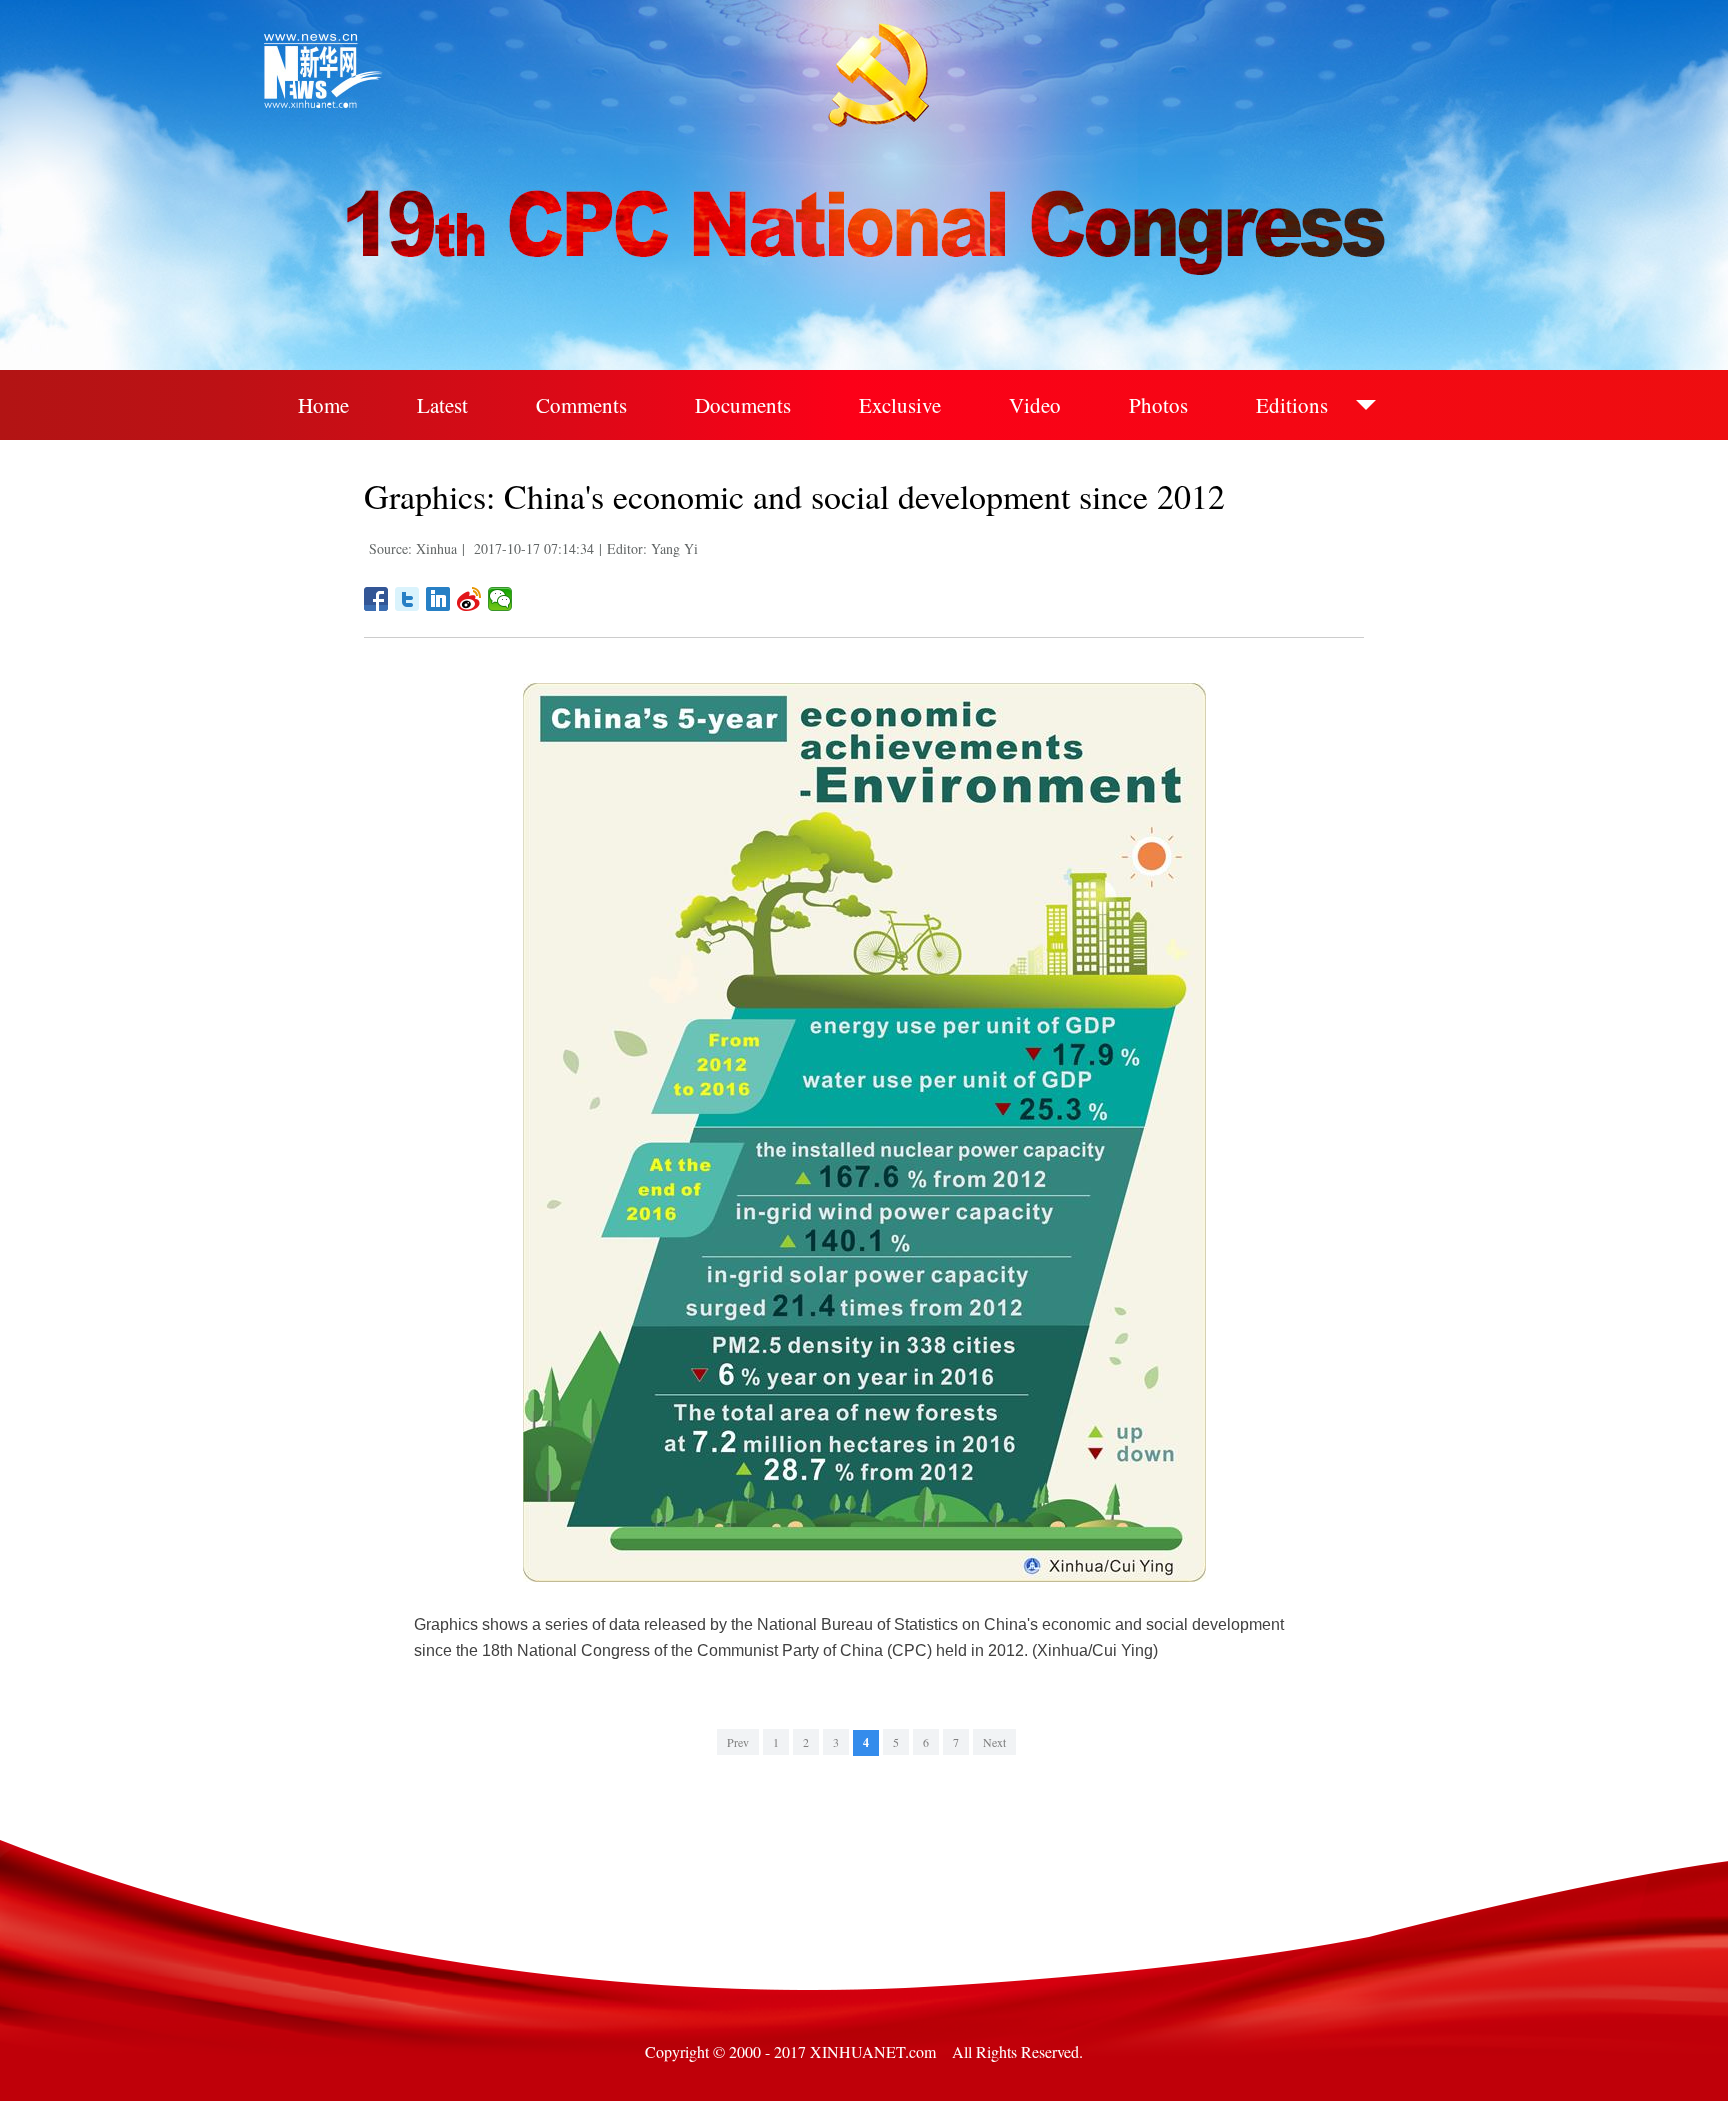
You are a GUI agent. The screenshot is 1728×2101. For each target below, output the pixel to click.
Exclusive (900, 405)
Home (323, 405)
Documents (743, 405)
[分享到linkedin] (438, 599)
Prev (738, 1742)
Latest (442, 405)
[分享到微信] (500, 599)
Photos (1158, 405)
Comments (581, 405)
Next (994, 1742)
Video (1035, 405)
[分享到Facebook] (376, 599)
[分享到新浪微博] (469, 599)
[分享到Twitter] (407, 599)
